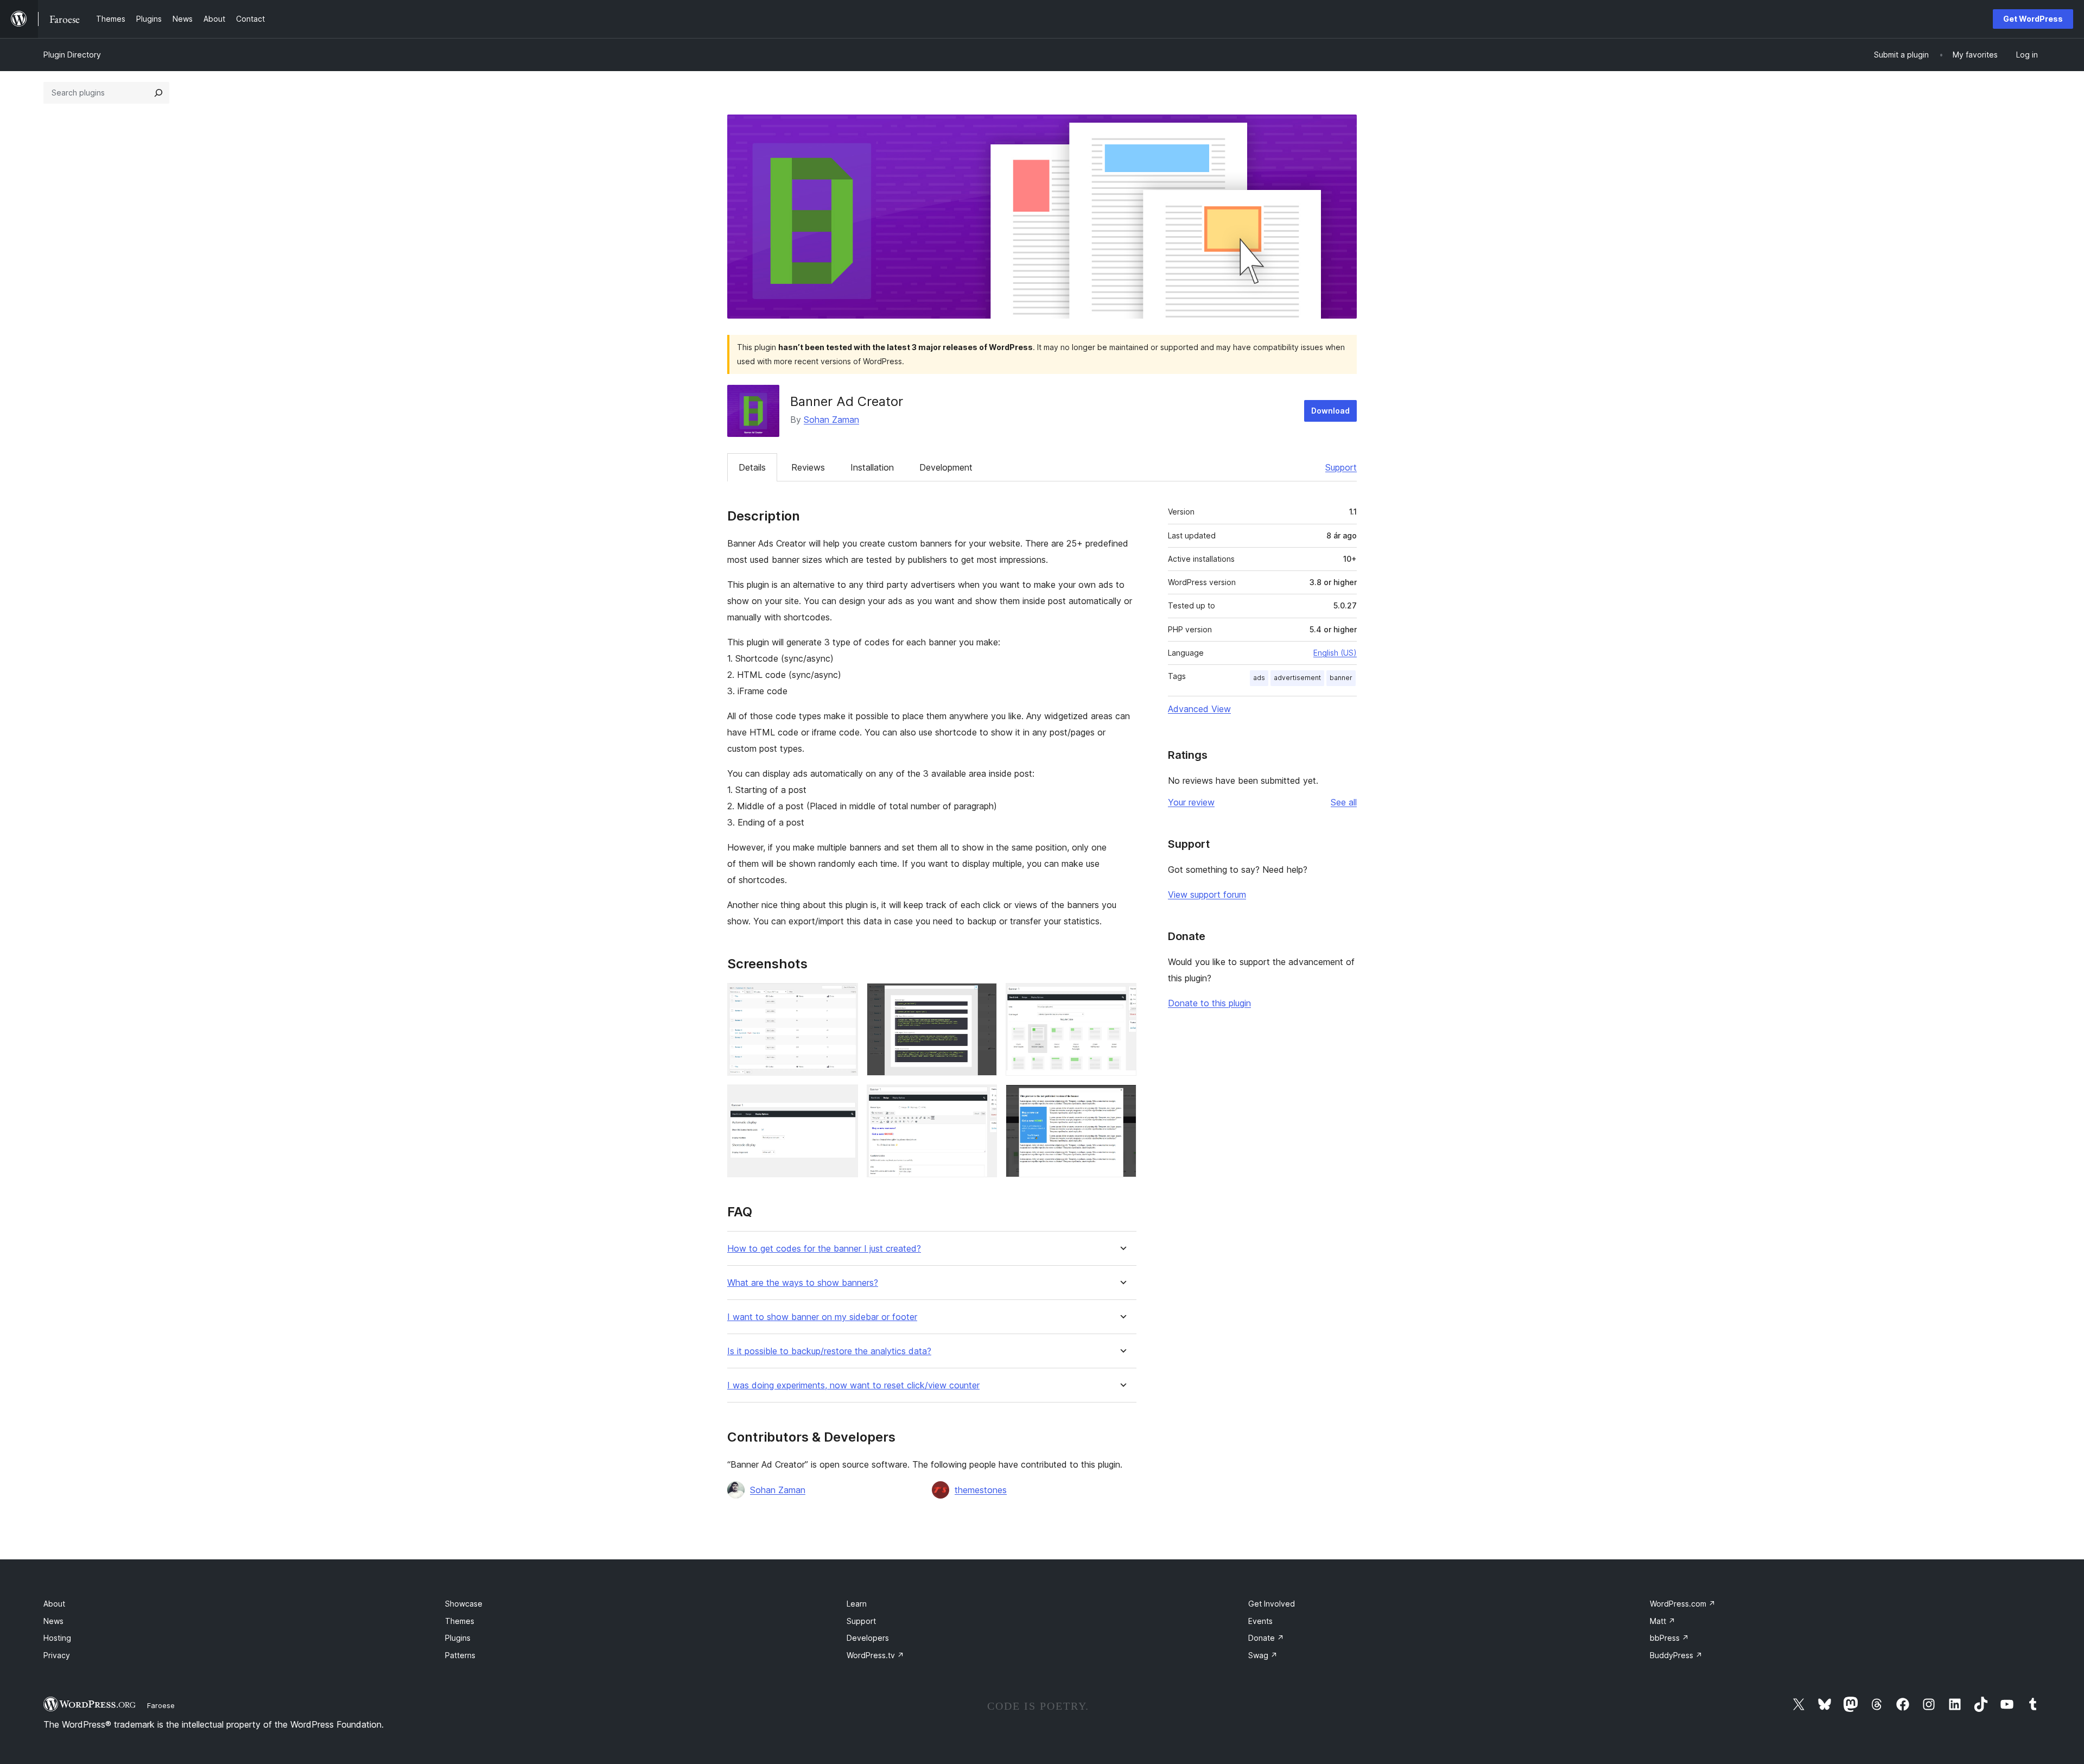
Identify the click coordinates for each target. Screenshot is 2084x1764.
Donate (1266, 1638)
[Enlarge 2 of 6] (982, 998)
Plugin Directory (72, 55)
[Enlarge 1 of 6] (843, 998)
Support (1341, 467)
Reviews (808, 467)
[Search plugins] (158, 93)
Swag (1263, 1655)
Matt (1663, 1621)
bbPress (1669, 1638)
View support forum (1207, 894)
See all (1344, 802)
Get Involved (1272, 1604)
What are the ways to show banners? (803, 1283)
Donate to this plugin (1209, 1003)
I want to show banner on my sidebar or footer (822, 1317)
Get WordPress (2033, 19)
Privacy (57, 1655)
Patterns (460, 1655)
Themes (460, 1621)
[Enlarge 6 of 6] (1122, 1099)
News (53, 1621)
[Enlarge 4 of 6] (843, 1099)
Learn (857, 1604)
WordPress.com (1683, 1604)
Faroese (161, 1705)
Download (1330, 411)
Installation (872, 467)
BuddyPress (1676, 1655)
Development (946, 467)
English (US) (1335, 653)
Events (1260, 1621)
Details (752, 467)
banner (1341, 678)
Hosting (57, 1638)
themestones (981, 1490)
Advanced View (1199, 709)
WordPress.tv (875, 1655)
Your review (1191, 802)
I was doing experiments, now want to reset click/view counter (853, 1385)
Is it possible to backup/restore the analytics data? (829, 1351)
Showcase (464, 1604)
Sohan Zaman (831, 420)
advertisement (1297, 678)
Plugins (458, 1638)
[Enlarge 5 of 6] (982, 1099)
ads (1259, 678)
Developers (868, 1638)
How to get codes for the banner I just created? (824, 1249)
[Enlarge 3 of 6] (1122, 998)
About (54, 1604)
